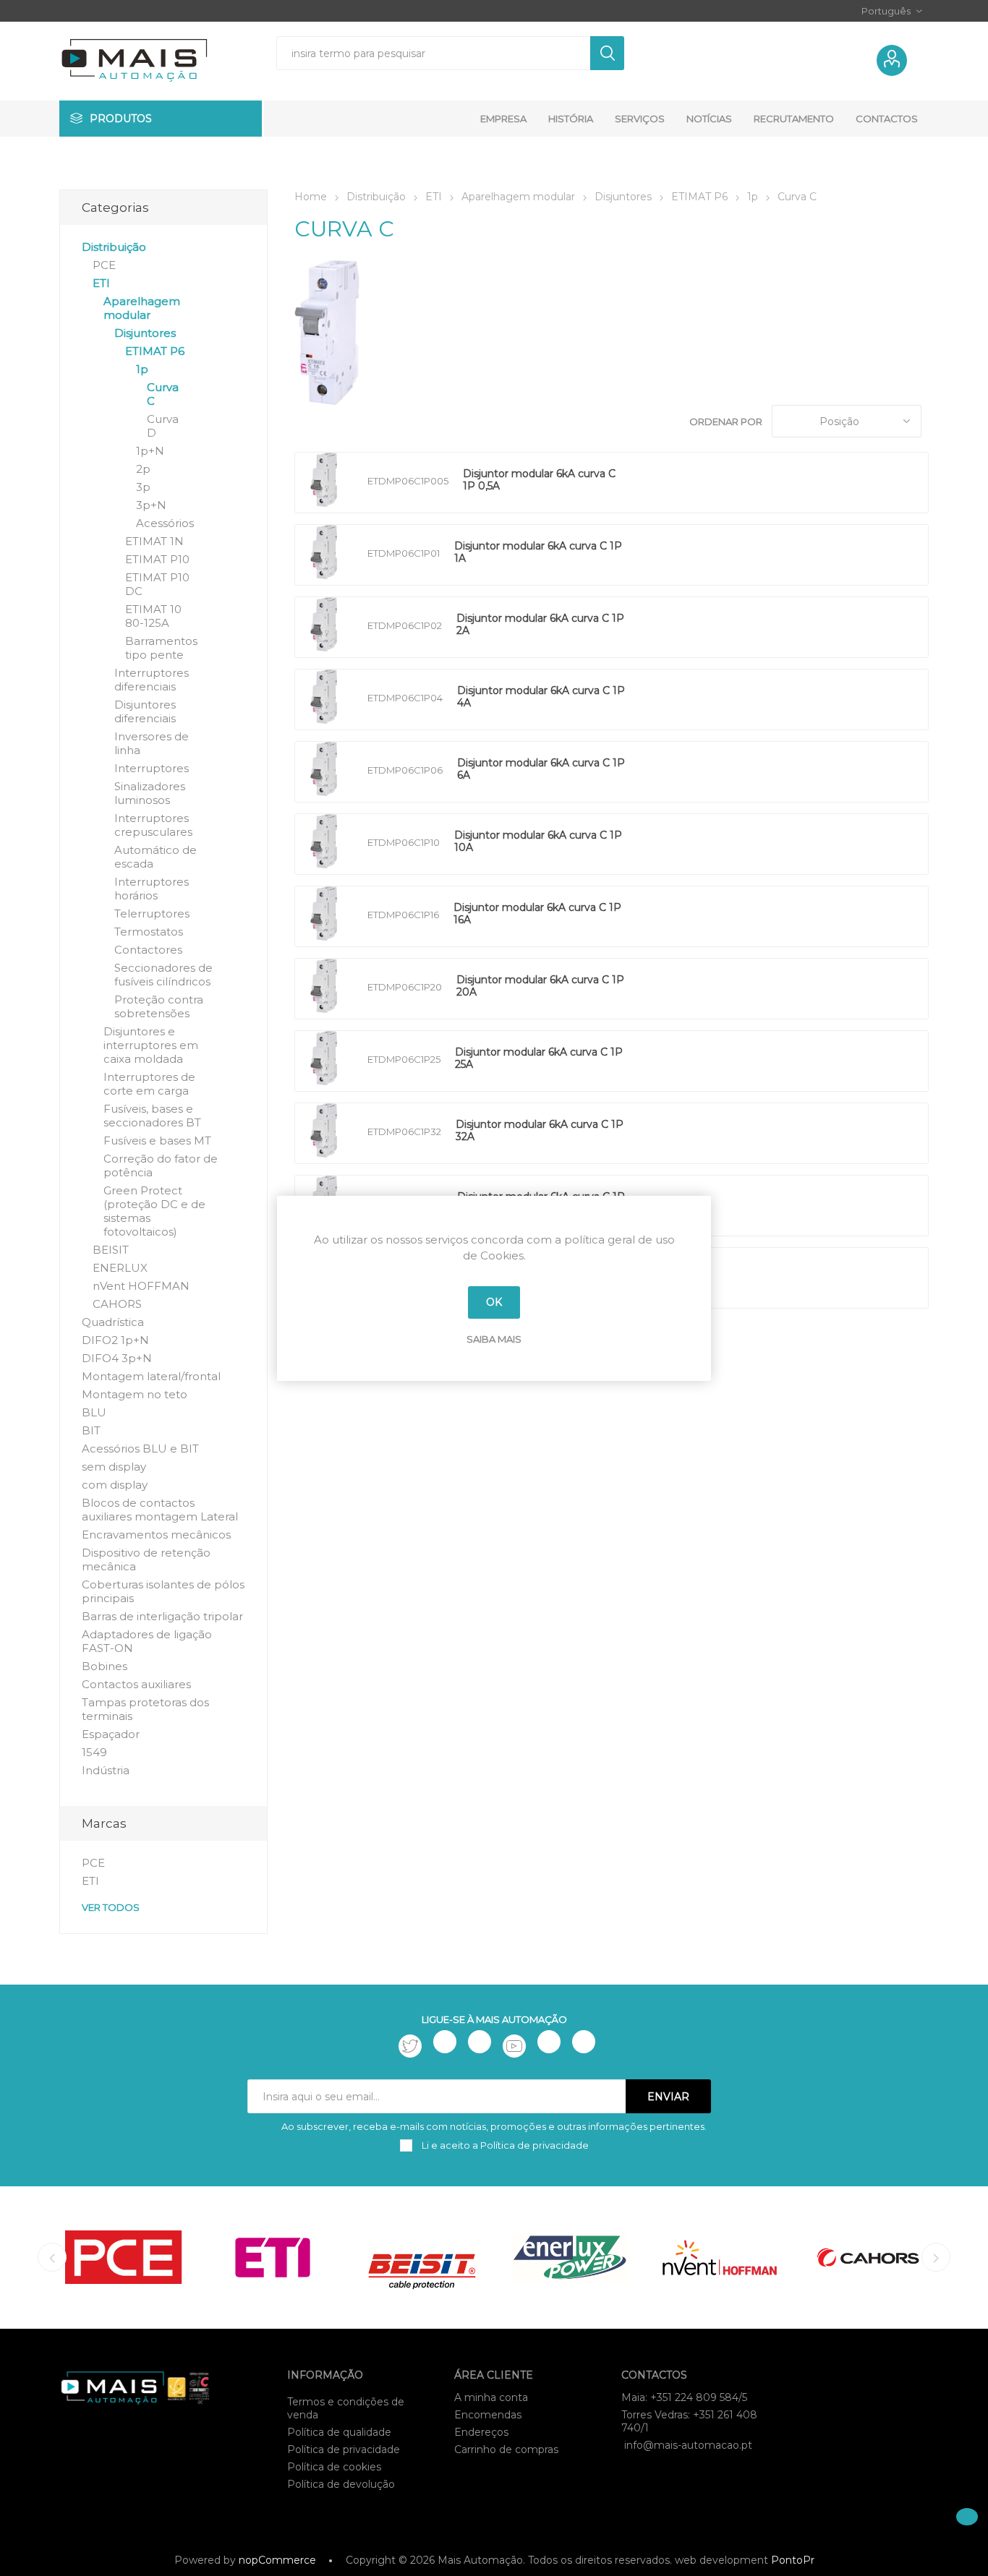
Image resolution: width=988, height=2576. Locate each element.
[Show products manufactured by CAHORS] (869, 2258)
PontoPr (793, 2560)
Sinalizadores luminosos (150, 793)
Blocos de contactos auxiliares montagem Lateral (160, 1510)
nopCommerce (277, 2560)
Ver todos (111, 1907)
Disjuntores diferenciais (145, 711)
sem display (114, 1467)
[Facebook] (445, 2042)
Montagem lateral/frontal (151, 1376)
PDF (653, 483)
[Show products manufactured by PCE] (124, 2258)
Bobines (105, 1666)
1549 (94, 1752)
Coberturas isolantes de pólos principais (163, 1591)
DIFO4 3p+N (117, 1358)
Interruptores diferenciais (152, 680)
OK (494, 1302)
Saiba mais (494, 1339)
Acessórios (165, 523)
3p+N (151, 505)
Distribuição (114, 247)
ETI (101, 283)
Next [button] (936, 2257)
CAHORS (117, 1304)
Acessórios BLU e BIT (140, 1449)
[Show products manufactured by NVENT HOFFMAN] (720, 2258)
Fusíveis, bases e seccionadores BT (152, 1116)
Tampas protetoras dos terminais (145, 1709)
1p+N (150, 451)
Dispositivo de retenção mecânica (146, 1559)
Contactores (148, 950)
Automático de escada (156, 857)
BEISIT (111, 1250)
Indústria (106, 1770)
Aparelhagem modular (142, 308)
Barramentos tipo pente (161, 648)
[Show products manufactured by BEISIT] (422, 2258)
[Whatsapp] (584, 2042)
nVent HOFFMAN (141, 1286)
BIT (91, 1430)
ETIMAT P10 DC (157, 584)
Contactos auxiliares (136, 1684)
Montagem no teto (135, 1394)
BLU (94, 1412)
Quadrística (113, 1322)
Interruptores (152, 768)
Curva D (163, 426)
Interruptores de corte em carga (149, 1084)
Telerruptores (152, 913)
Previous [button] (52, 2257)
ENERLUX (120, 1268)
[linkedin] (549, 2042)
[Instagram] (480, 2042)
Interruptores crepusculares (153, 825)
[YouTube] (514, 2046)
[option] (124, 2258)
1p (142, 369)
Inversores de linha (152, 743)
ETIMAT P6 (155, 351)
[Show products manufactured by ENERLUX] (571, 2258)
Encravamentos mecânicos (156, 1535)
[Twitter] (410, 2046)
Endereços (481, 2432)
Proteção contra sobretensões (159, 1006)
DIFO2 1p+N (115, 1340)
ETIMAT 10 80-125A (153, 616)
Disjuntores (145, 333)
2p (143, 469)
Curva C (163, 394)
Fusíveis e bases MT (157, 1141)
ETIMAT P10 (157, 559)
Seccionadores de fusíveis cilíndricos (163, 975)
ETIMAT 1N (154, 541)
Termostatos (149, 932)
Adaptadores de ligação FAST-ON (147, 1641)
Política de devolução (341, 2484)
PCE (104, 265)
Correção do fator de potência (161, 1165)
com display (115, 1485)
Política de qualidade (339, 2432)
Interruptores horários (152, 889)
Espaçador (111, 1734)
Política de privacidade (344, 2449)
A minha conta (491, 2397)
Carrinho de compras (506, 2449)
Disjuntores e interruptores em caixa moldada (151, 1045)
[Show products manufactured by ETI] (273, 2258)
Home (311, 197)
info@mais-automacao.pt (688, 2445)
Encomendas (488, 2415)
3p (143, 487)
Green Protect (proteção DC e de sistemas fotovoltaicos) (154, 1211)
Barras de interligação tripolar (162, 1616)
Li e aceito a (504, 2145)
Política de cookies (334, 2467)
